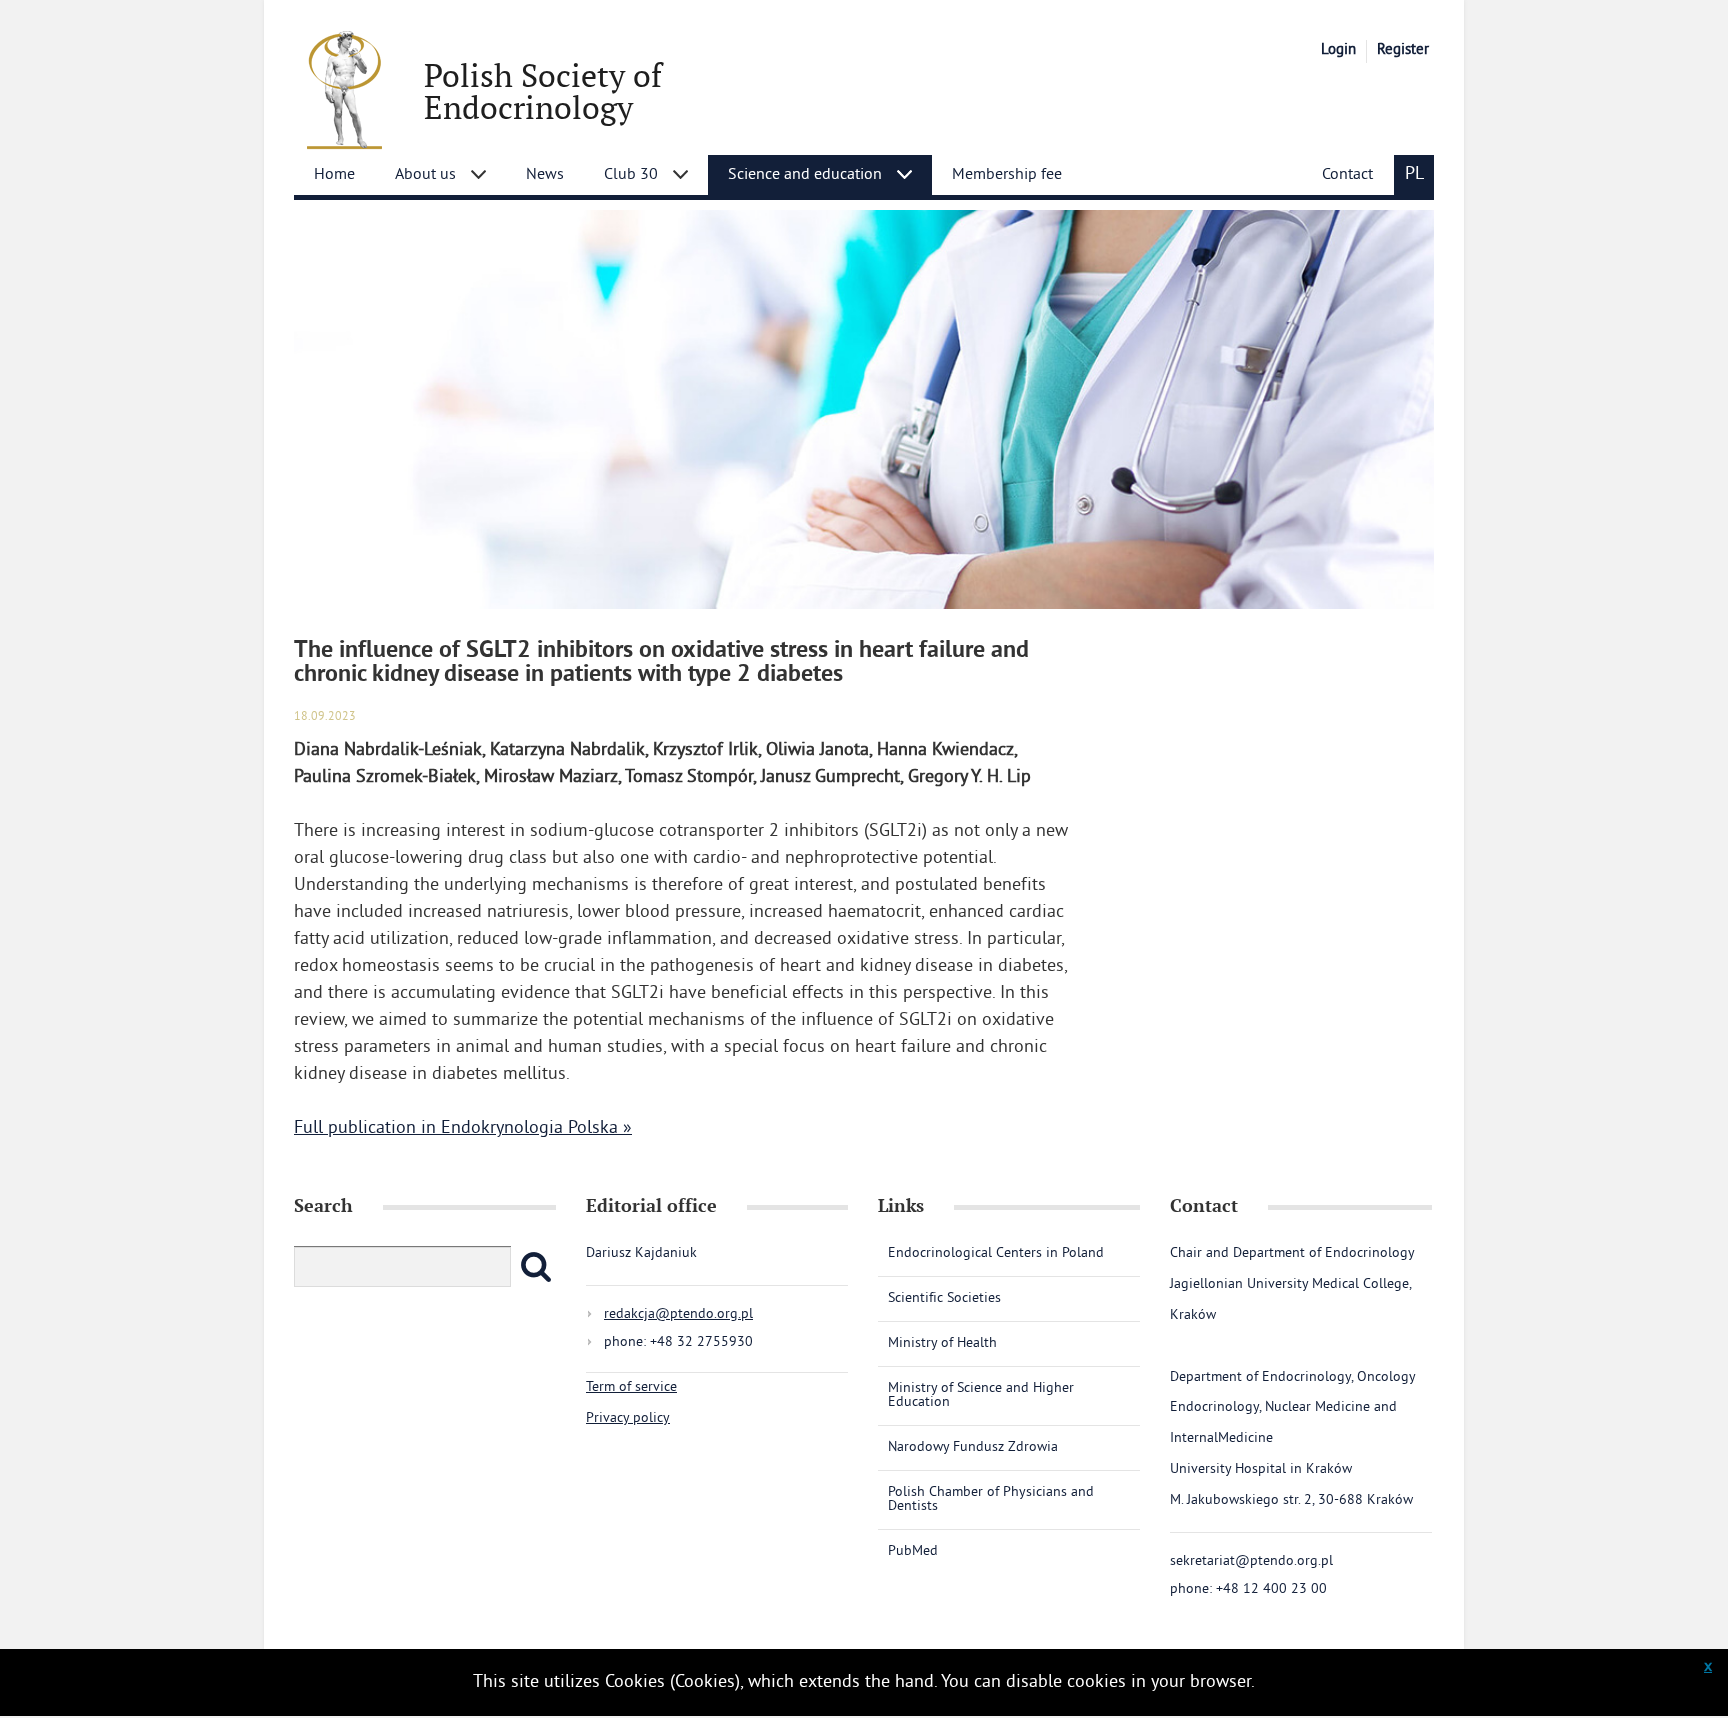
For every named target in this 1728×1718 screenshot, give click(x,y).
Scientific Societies (944, 1298)
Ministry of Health (942, 1343)
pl (1414, 174)
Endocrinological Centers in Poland (996, 1254)
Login (1338, 50)
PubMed (913, 1551)
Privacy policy (628, 1418)
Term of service (631, 1387)
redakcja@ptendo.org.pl (678, 1314)
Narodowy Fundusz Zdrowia (973, 1447)
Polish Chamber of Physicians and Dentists (991, 1499)
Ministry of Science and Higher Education (981, 1395)
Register (1403, 50)
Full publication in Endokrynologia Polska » (463, 1128)
